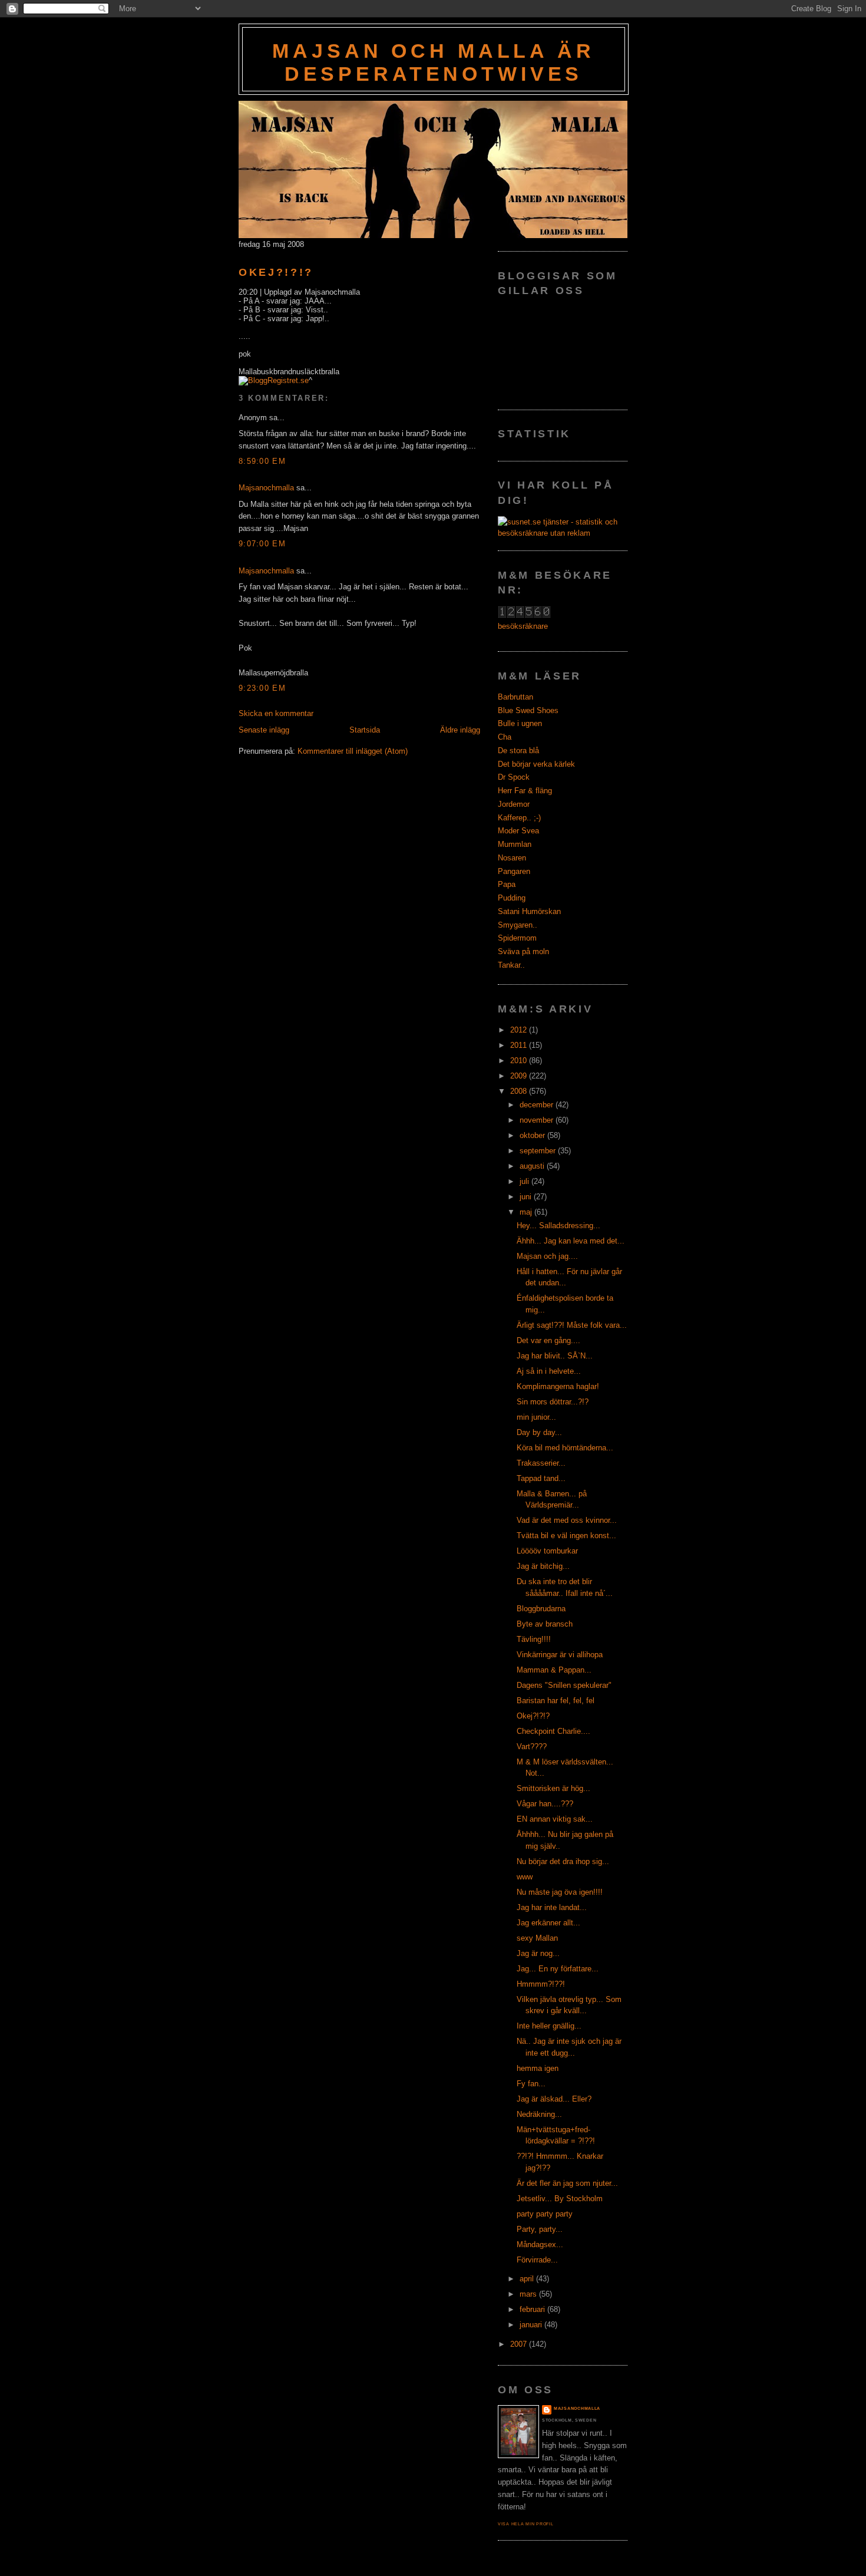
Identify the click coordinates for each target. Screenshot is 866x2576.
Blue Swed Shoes (528, 710)
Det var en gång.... (548, 1340)
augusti (533, 1166)
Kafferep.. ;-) (519, 818)
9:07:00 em (262, 544)
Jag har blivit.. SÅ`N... (555, 1356)
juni (527, 1197)
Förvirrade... (537, 2260)
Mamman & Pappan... (554, 1670)
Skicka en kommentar (276, 713)
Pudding (512, 898)
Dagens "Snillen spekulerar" (564, 1685)
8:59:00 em (262, 461)
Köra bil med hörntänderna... (565, 1448)
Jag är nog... (538, 1953)
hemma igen (538, 2068)
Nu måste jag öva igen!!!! (560, 1892)
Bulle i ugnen (520, 723)
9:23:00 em (262, 688)
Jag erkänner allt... (548, 1923)
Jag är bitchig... (543, 1566)
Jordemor (514, 804)
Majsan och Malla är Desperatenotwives (433, 62)
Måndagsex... (540, 2244)
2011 (520, 1045)
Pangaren (514, 871)
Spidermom (517, 938)
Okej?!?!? (276, 272)
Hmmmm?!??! (541, 1984)
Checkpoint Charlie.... (553, 1731)
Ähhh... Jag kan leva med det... (571, 1241)
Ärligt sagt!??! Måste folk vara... (572, 1325)
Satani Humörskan (529, 911)
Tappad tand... (541, 1478)
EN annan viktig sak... (555, 1819)
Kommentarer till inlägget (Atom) (353, 751)
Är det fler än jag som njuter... (567, 2183)
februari (533, 2309)
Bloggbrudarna (541, 1609)
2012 (520, 1030)
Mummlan (515, 844)
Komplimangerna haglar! (558, 1386)
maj (527, 1212)
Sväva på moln (523, 951)
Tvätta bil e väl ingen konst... (566, 1536)
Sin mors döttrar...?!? (553, 1402)
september (539, 1151)
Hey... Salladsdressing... (558, 1226)
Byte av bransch (545, 1624)
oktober (533, 1135)
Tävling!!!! (534, 1639)
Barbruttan (515, 697)
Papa (507, 884)
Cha (505, 737)
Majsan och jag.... (547, 1256)
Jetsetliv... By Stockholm (560, 2199)
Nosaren (512, 858)
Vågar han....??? (545, 1804)
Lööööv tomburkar (547, 1551)
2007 (520, 2344)
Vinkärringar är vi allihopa (560, 1655)
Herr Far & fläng (525, 791)
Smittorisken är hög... (553, 1788)
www (525, 1877)
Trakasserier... (541, 1463)
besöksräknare (523, 626)
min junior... (536, 1417)
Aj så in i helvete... (549, 1371)
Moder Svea (518, 831)
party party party (545, 2214)
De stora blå (518, 751)
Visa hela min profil (526, 2524)
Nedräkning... (539, 2114)
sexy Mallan (537, 1938)
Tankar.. (511, 965)
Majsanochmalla (266, 488)
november (538, 1120)
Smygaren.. (518, 925)
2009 (520, 1076)
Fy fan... (531, 2084)
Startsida (365, 730)
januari (532, 2325)
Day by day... (539, 1432)
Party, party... (540, 2229)
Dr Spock (514, 777)
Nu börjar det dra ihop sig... (563, 1861)
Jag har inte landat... (552, 1907)
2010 (520, 1061)
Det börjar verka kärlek (536, 764)
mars (529, 2294)
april (528, 2279)
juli (525, 1181)
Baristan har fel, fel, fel (556, 1701)
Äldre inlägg (460, 730)
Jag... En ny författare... (558, 1969)
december (538, 1105)
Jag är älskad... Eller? (554, 2099)
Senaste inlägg (264, 730)
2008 (520, 1091)
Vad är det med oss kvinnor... (567, 1520)
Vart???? (532, 1747)
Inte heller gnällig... (549, 2026)
